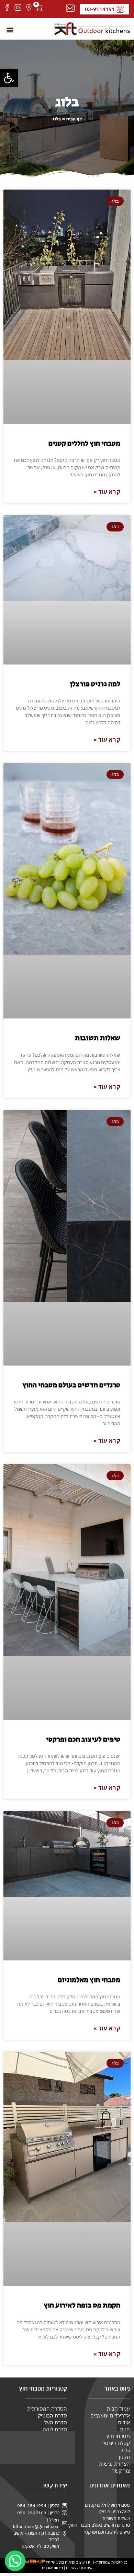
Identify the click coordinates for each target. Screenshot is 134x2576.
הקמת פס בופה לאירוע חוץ (82, 2305)
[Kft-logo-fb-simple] (7, 8)
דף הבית (74, 119)
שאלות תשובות (98, 1038)
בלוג (126, 2450)
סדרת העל (56, 2422)
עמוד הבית (118, 2409)
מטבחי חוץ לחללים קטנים (84, 444)
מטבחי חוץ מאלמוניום (89, 1980)
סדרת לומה (55, 2429)
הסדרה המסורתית (47, 2409)
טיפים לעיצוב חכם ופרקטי (83, 1740)
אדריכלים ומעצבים (110, 2416)
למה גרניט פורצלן (95, 684)
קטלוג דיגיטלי (116, 2443)
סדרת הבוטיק (52, 2416)
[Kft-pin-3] (29, 8)
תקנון (124, 2457)
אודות (124, 2422)
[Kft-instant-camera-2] (18, 8)
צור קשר (121, 2471)
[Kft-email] (70, 8)
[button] (9, 78)
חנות (125, 2429)
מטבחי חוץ (118, 2436)
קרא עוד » (107, 492)
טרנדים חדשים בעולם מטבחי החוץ (71, 1385)
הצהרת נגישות (114, 2464)
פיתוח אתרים (52, 2568)
